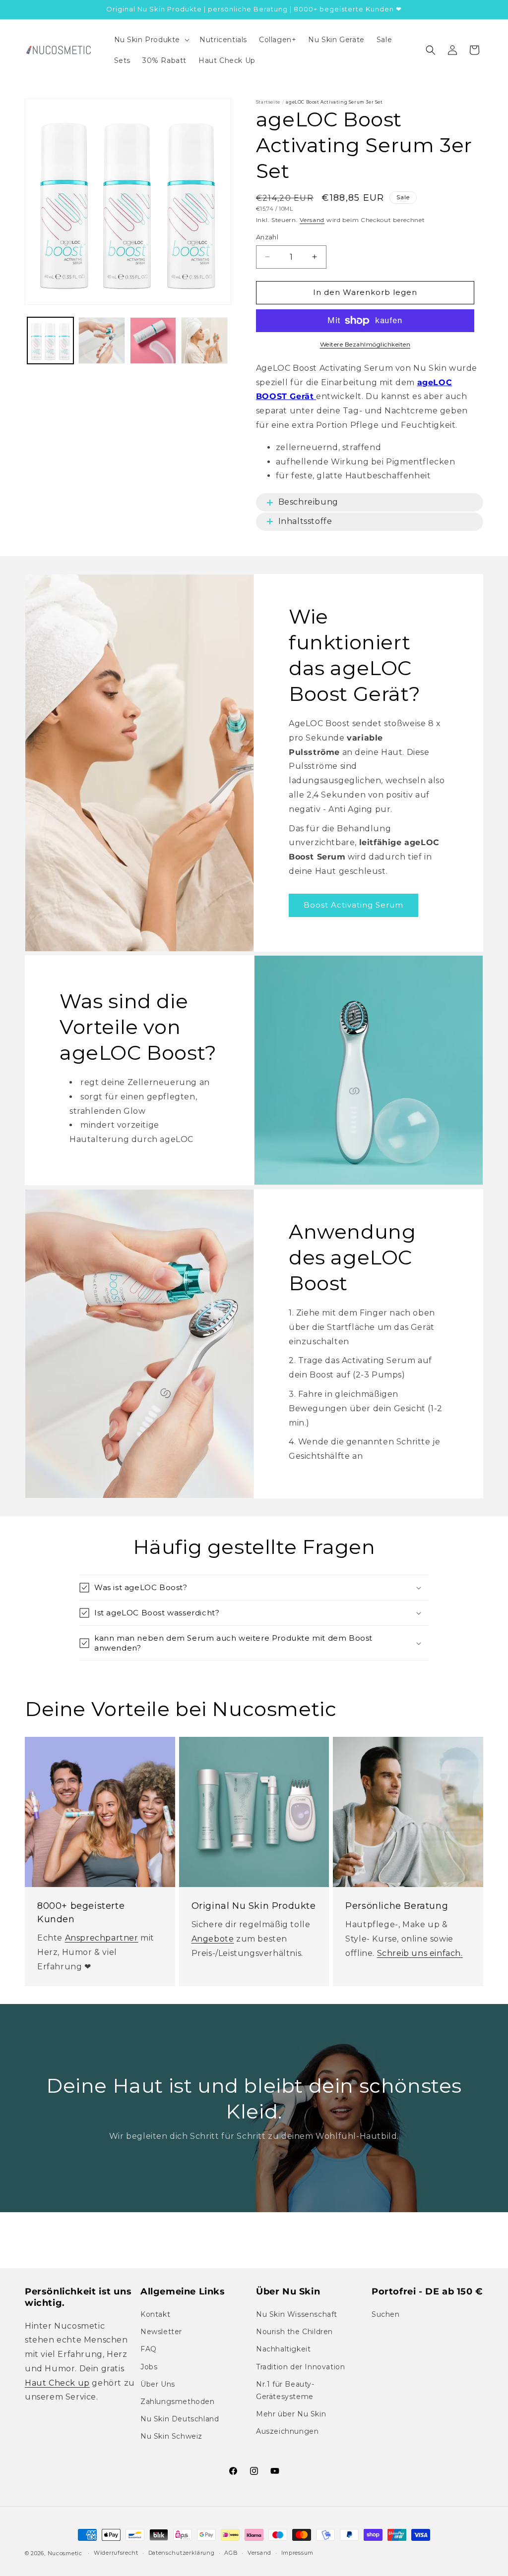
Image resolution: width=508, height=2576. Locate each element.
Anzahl (267, 237)
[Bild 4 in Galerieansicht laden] (204, 340)
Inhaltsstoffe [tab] (305, 521)
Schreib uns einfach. (420, 1953)
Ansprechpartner (102, 1938)
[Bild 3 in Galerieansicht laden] (153, 340)
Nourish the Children (294, 2332)
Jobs (149, 2367)
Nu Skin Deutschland (180, 2419)
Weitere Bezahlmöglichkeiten (365, 344)
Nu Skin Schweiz (171, 2436)
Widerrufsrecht (116, 2553)
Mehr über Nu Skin (291, 2414)
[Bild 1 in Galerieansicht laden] (50, 340)
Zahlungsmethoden (178, 2402)
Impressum (297, 2553)
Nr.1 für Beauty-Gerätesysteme (285, 2390)
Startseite (268, 102)
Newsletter (161, 2332)
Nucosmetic (65, 2553)
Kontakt (155, 2314)
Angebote (213, 1939)
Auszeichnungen (287, 2431)
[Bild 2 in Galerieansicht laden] (101, 340)
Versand (312, 220)
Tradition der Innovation (300, 2367)
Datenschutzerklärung (182, 2553)
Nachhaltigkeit (283, 2349)
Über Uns (158, 2384)
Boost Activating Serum (353, 905)
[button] (151, 40)
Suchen (386, 2314)
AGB (231, 2553)
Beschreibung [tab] (308, 502)
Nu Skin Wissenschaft (297, 2314)
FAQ (149, 2349)
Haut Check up (57, 2383)
